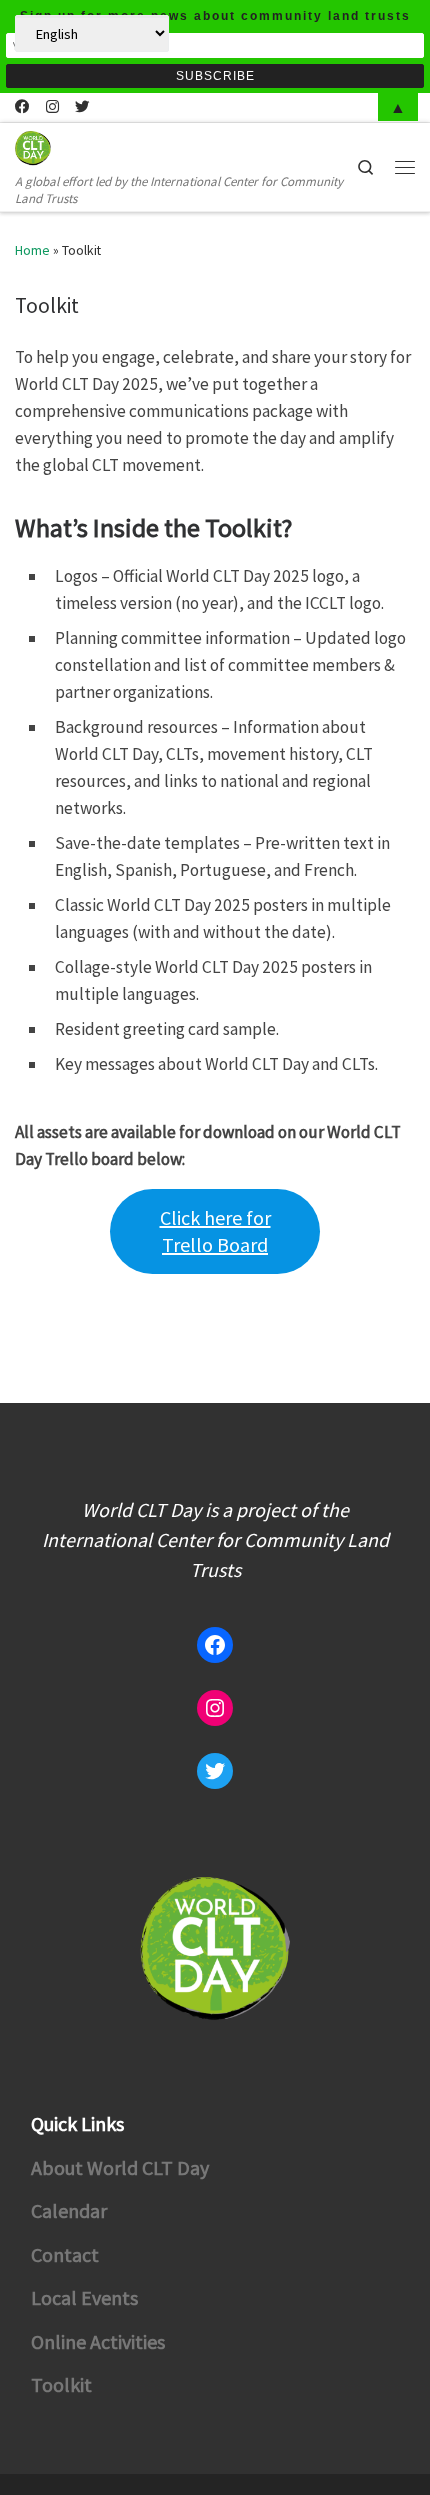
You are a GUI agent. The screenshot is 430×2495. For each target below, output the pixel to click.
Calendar (69, 2210)
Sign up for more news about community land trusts (215, 16)
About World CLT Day (120, 2167)
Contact (65, 2254)
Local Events (84, 2297)
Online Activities (98, 2341)
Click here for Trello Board (215, 1231)
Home (32, 250)
